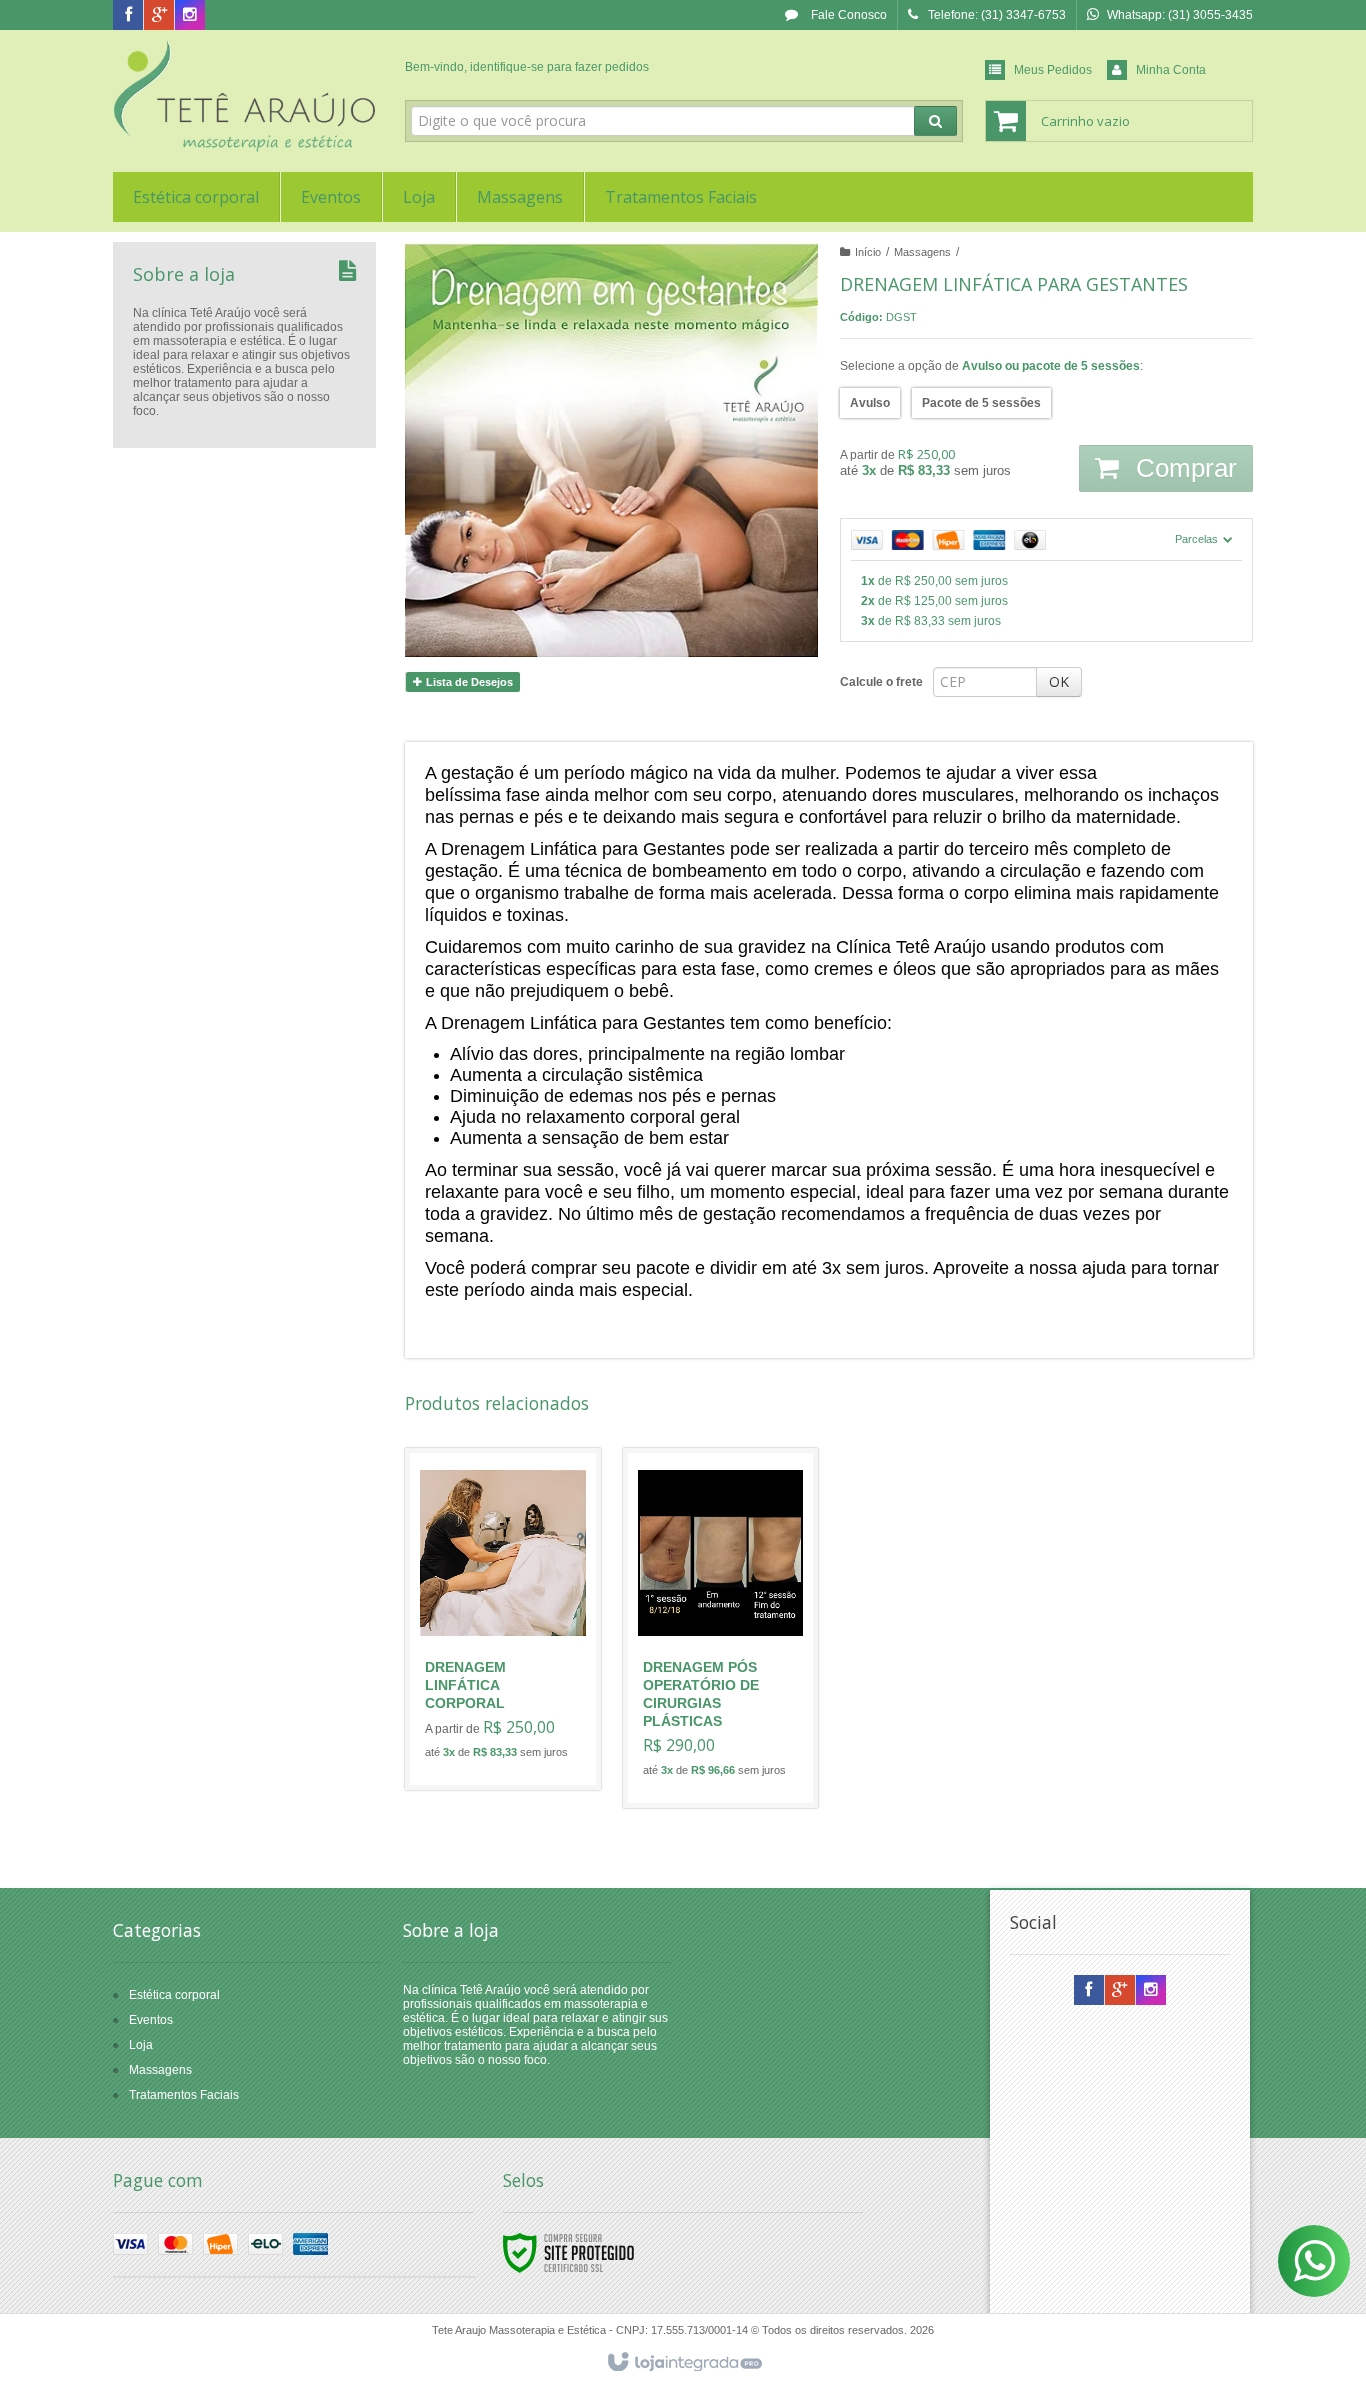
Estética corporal (174, 1995)
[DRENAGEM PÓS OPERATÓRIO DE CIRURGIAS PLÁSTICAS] (721, 1628)
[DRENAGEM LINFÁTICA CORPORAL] (503, 1619)
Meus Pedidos (1053, 70)
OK (1059, 681)
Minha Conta (1171, 70)
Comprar (1183, 468)
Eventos (151, 2020)
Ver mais (514, 1693)
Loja (141, 2045)
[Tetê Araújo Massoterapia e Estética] (244, 96)
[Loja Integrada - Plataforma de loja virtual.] (683, 2363)
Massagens (922, 252)
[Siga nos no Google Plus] (159, 16)
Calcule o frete (881, 682)
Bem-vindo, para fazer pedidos (527, 67)
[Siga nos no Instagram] (190, 16)
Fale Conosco (847, 15)
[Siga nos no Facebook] (128, 16)
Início (868, 252)
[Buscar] (935, 121)
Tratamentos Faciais (184, 2095)
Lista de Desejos (468, 682)
